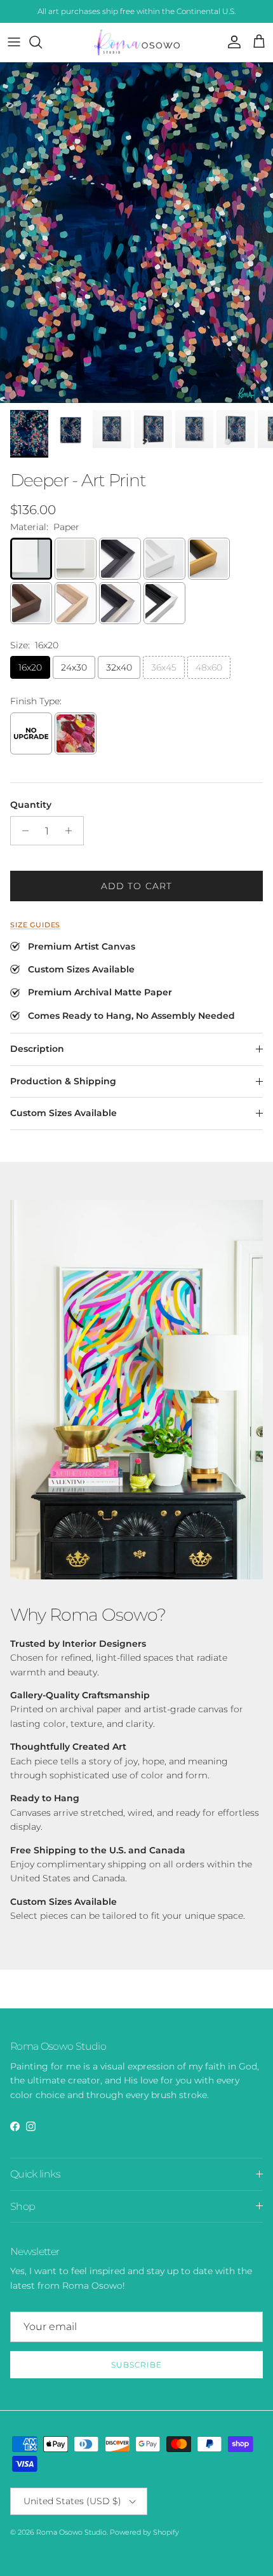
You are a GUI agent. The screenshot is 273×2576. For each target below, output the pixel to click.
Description (37, 1049)
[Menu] (14, 42)
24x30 (74, 667)
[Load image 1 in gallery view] (136, 233)
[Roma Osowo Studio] (137, 42)
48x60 (209, 667)
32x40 (119, 667)
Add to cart (136, 886)
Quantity (31, 805)
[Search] (42, 42)
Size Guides (35, 925)
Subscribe (136, 2365)
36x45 (164, 667)
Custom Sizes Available (63, 1113)
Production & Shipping (63, 1081)
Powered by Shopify (144, 2532)
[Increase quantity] (72, 831)
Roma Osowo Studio (71, 2532)
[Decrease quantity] (22, 831)
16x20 (30, 667)
